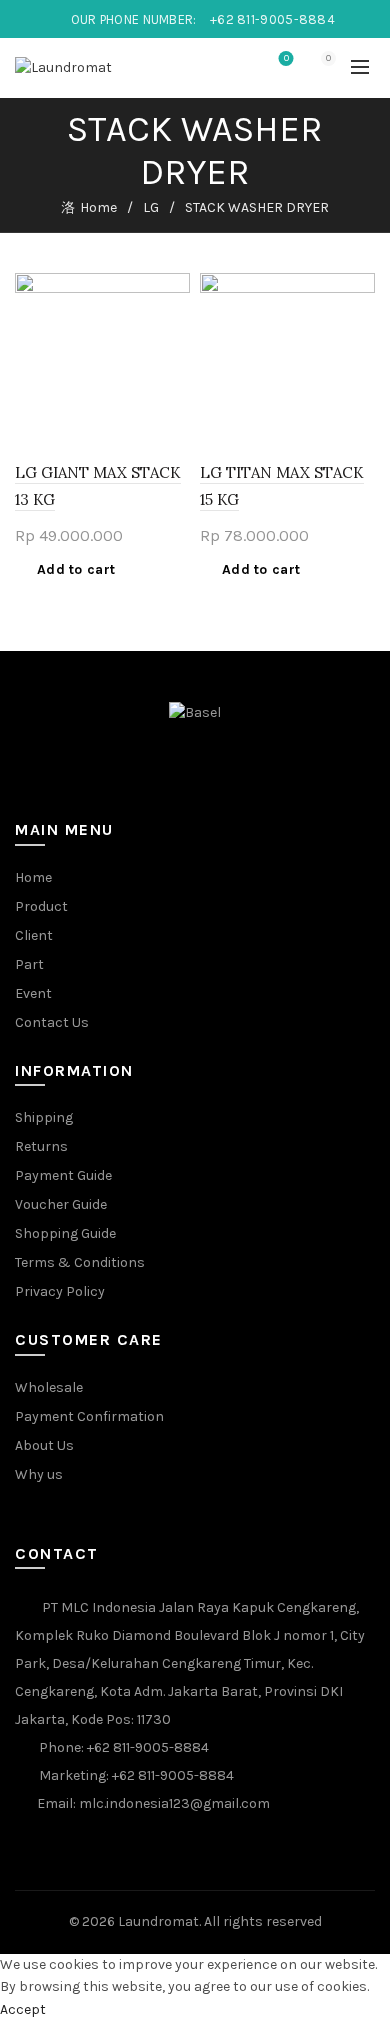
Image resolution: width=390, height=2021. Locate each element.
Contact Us (52, 1022)
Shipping (44, 1117)
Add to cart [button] (76, 569)
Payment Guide (63, 1175)
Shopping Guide (65, 1233)
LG (151, 207)
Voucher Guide (61, 1204)
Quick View (172, 360)
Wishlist (286, 58)
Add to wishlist (172, 290)
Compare (172, 325)
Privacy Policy (60, 1291)
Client (34, 935)
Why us (39, 1474)
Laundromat (158, 1921)
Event (33, 993)
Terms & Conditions (80, 1262)
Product (41, 906)
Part (29, 964)
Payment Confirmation (89, 1416)
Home (98, 207)
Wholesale (49, 1387)
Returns (41, 1146)
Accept (23, 2009)
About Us (44, 1445)
